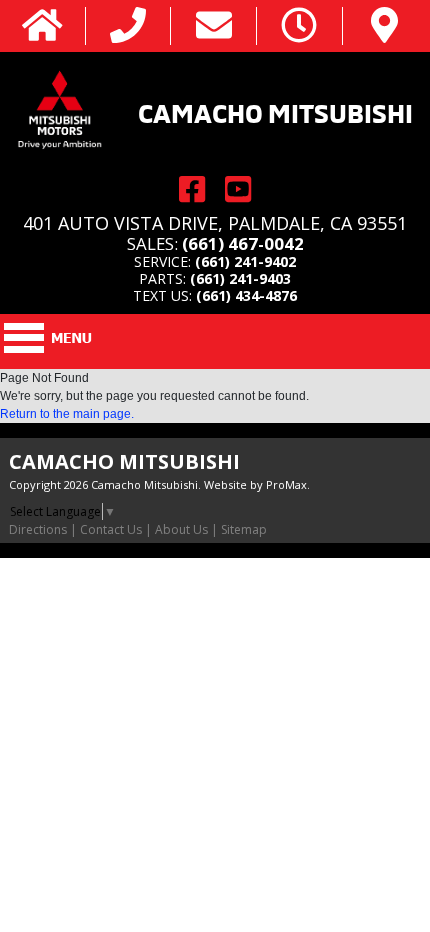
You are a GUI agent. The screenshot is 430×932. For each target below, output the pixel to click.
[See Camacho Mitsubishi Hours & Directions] (299, 26)
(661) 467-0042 (243, 243)
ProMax (286, 484)
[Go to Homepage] (42, 26)
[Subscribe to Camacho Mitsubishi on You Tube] (238, 189)
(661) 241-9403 (240, 278)
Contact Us (111, 529)
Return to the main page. (67, 414)
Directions (38, 529)
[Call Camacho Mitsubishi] (128, 26)
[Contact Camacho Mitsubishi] (214, 26)
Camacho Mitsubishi (275, 111)
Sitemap (244, 529)
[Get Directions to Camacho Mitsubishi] (384, 26)
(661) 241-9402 (245, 261)
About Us (181, 529)
